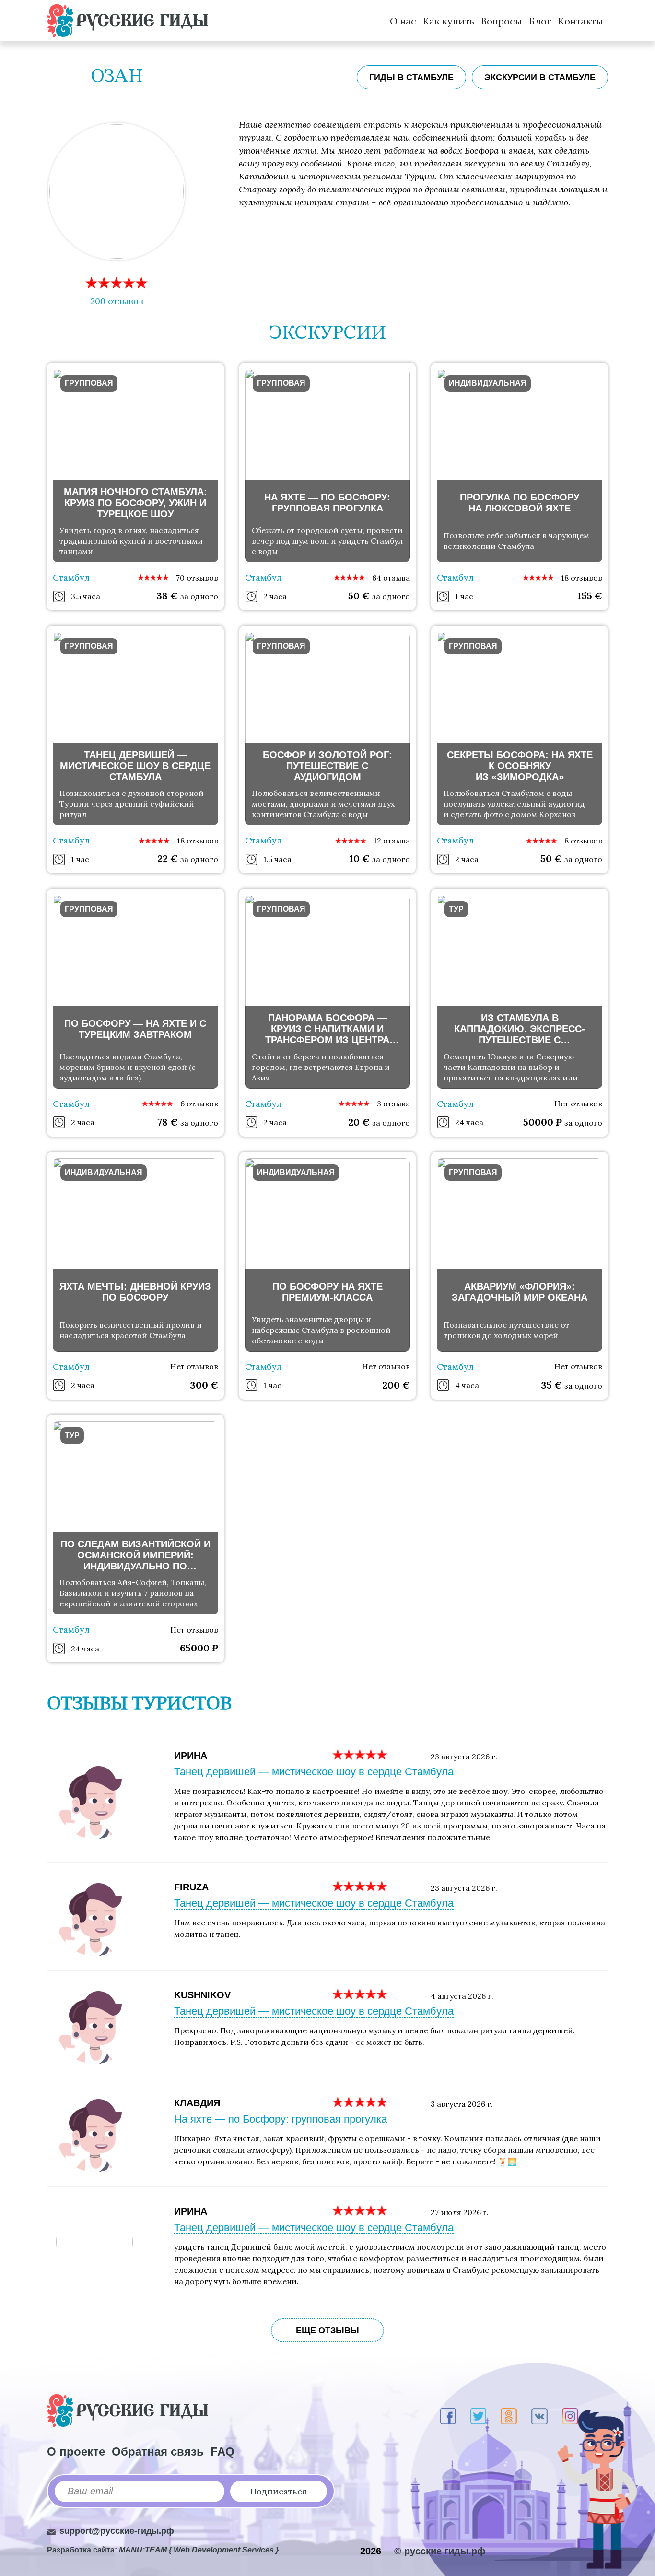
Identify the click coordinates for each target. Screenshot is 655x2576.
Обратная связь (158, 2451)
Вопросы (502, 21)
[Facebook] (448, 2416)
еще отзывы (327, 2330)
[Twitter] (478, 2416)
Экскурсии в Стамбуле (540, 77)
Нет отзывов (578, 1104)
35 (551, 1385)
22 (168, 859)
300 (204, 1385)
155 (590, 596)
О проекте (76, 2451)
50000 (543, 1122)
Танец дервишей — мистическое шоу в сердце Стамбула (314, 1772)
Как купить (449, 21)
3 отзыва (393, 1104)
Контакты (581, 21)
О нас (403, 21)
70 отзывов (197, 578)
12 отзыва (392, 841)
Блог (540, 21)
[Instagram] (570, 2416)
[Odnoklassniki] (509, 2416)
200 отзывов (117, 301)
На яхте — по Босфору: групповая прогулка (281, 2119)
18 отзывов (582, 578)
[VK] (539, 2416)
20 (359, 1122)
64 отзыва (391, 578)
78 (168, 1122)
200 (396, 1385)
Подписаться (279, 2491)
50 (359, 596)
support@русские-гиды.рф (117, 2531)
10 (359, 859)
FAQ (222, 2451)
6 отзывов (199, 1104)
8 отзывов (583, 841)
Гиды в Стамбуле (411, 77)
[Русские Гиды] (128, 21)
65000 (199, 1648)
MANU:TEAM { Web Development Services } (199, 2550)
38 (167, 596)
